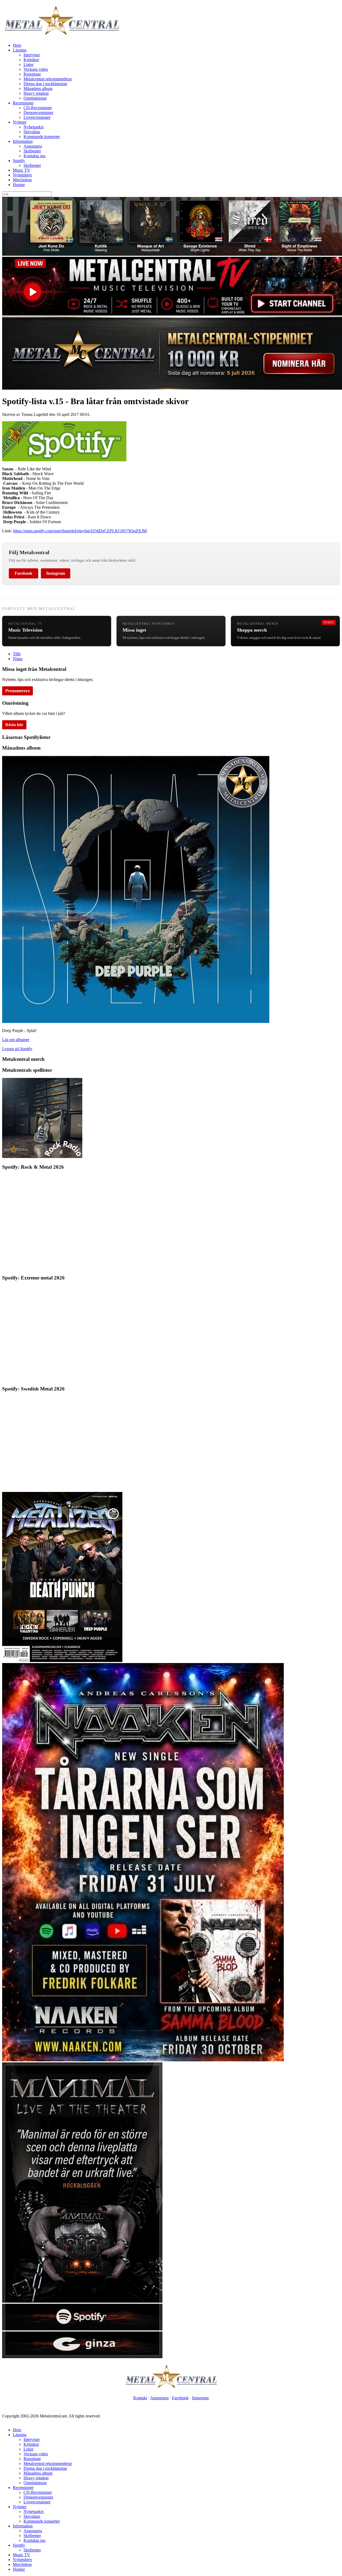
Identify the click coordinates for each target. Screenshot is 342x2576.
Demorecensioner (38, 113)
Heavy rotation (36, 93)
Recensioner (23, 103)
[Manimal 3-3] (82, 2357)
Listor (28, 64)
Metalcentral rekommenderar (48, 79)
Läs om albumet (16, 1040)
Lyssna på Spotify (17, 1049)
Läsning (20, 50)
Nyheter (20, 122)
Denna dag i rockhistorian (45, 84)
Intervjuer (32, 55)
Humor (19, 185)
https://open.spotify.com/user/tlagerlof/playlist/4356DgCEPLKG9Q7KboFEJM (80, 531)
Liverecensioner (37, 117)
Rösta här (14, 725)
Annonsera (33, 146)
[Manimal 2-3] (82, 2329)
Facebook (24, 573)
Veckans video (36, 69)
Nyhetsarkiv (34, 127)
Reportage (32, 74)
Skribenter (32, 151)
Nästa (18, 659)
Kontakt (140, 2398)
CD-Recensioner (38, 108)
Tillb (17, 654)
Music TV (22, 170)
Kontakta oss (34, 156)
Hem (17, 45)
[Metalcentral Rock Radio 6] (42, 1157)
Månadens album (38, 88)
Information (23, 141)
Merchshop (22, 180)
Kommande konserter (42, 137)
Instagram (56, 573)
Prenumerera (18, 691)
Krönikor (31, 60)
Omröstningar (35, 98)
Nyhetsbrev (23, 175)
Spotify (19, 161)
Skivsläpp (32, 132)
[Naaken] (143, 2060)
